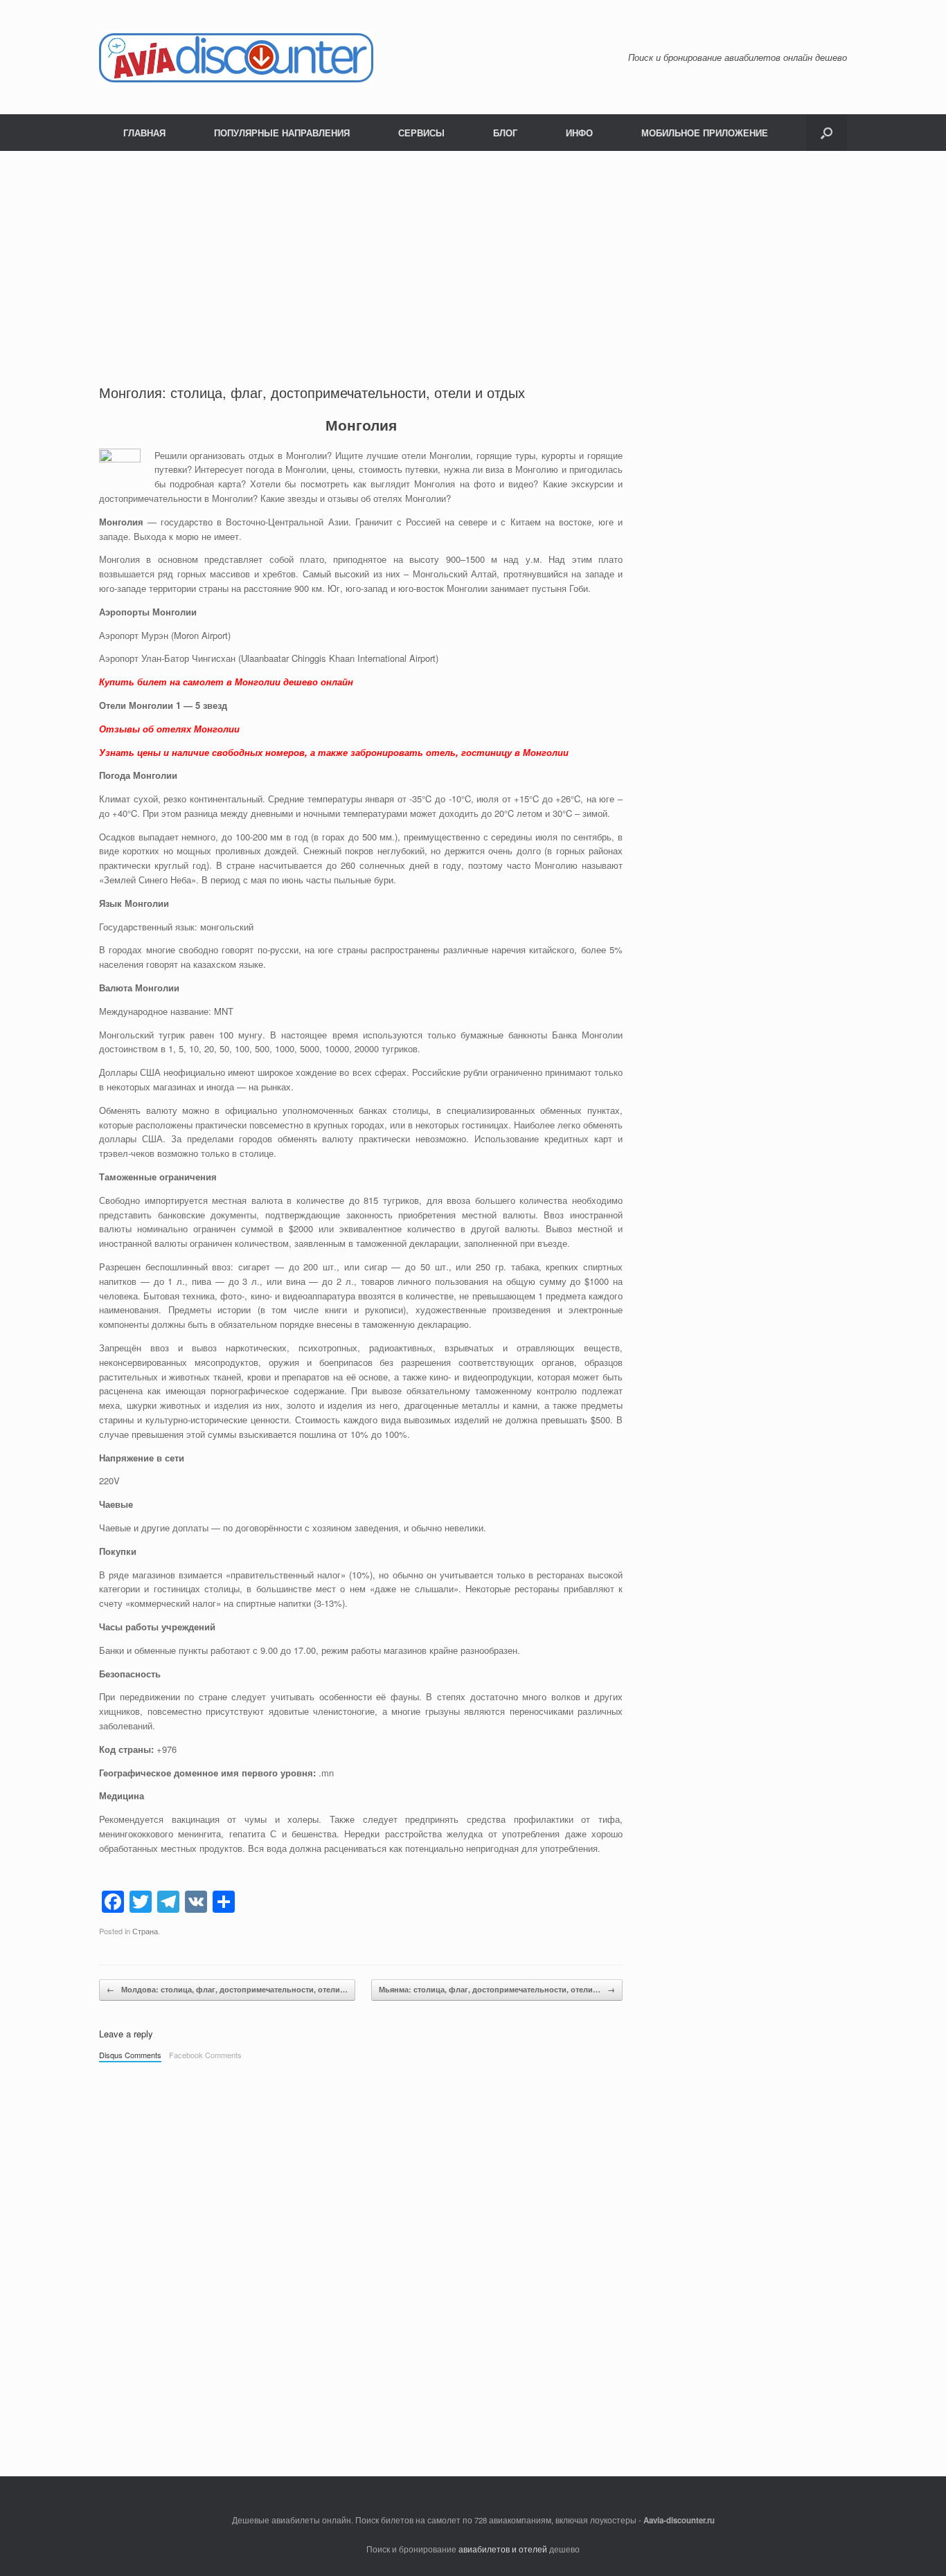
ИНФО (579, 133)
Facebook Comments (205, 2055)
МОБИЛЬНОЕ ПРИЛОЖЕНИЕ (705, 133)
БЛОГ (505, 133)
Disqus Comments (130, 2055)
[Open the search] (827, 133)
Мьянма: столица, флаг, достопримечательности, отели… (497, 1989)
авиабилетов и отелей (503, 2549)
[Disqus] (361, 2262)
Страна (145, 1931)
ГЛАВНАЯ (144, 133)
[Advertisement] (361, 279)
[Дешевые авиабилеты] (237, 57)
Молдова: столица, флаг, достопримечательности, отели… (227, 1989)
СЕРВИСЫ (421, 133)
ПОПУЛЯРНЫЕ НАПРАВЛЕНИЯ (282, 133)
